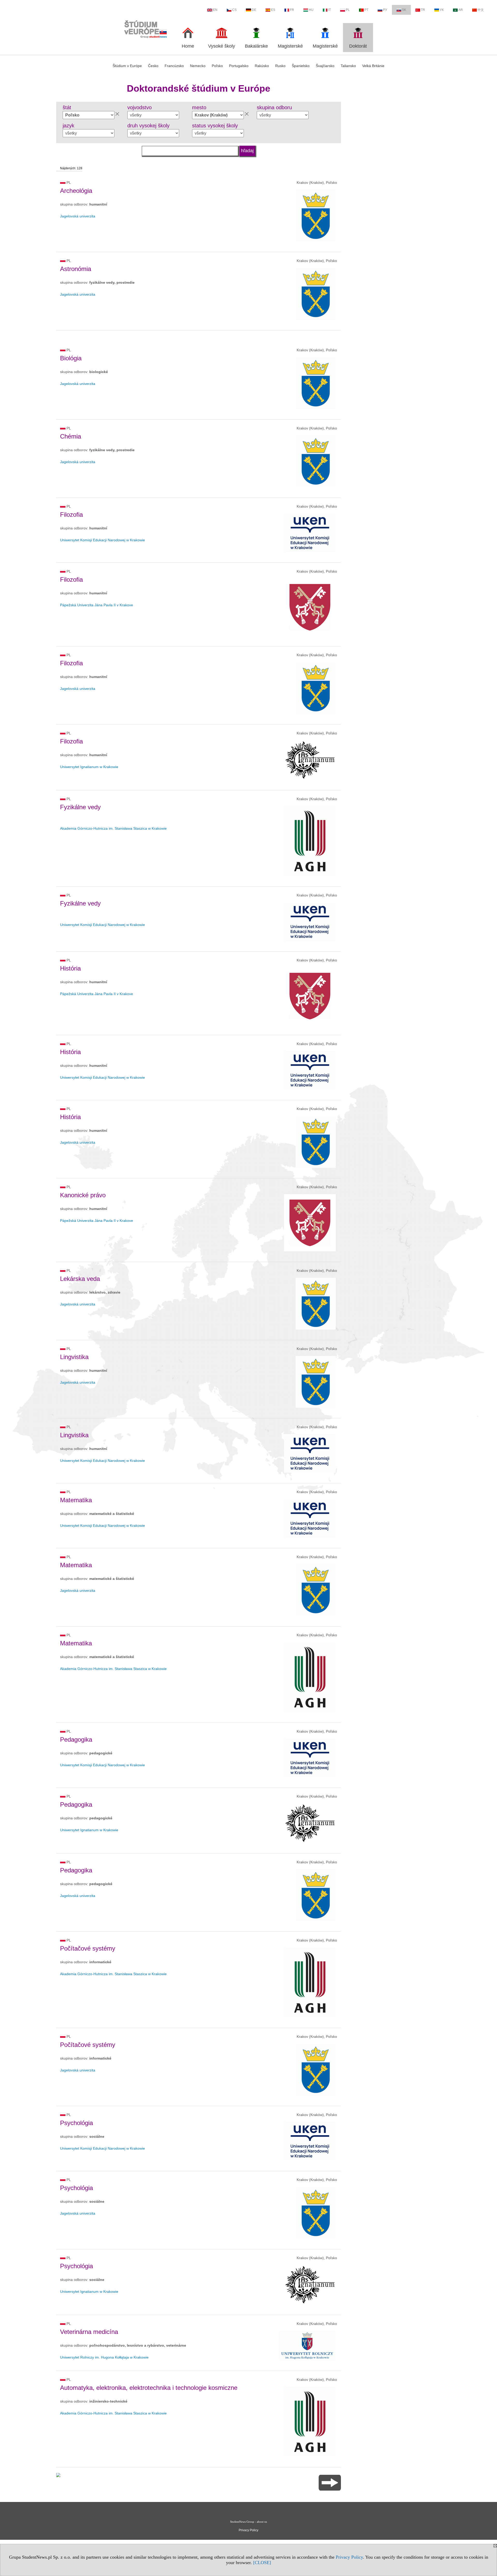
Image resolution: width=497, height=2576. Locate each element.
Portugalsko (239, 66)
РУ (385, 10)
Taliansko (348, 66)
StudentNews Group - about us (248, 2522)
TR (423, 10)
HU (311, 10)
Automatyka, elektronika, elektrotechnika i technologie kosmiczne (149, 2388)
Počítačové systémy (88, 1948)
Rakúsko (262, 66)
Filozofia (71, 515)
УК (442, 10)
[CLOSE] (262, 2563)
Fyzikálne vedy (80, 807)
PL (348, 10)
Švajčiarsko (325, 66)
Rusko (280, 66)
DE (254, 10)
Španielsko (301, 66)
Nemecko (198, 66)
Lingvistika (74, 1357)
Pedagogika (76, 1739)
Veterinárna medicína (89, 2332)
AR (461, 10)
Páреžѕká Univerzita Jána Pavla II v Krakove (97, 605)
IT (330, 10)
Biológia (71, 358)
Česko (153, 66)
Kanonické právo (83, 1195)
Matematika (76, 1500)
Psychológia (76, 2123)
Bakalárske (256, 46)
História (70, 968)
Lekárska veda (80, 1279)
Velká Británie (373, 66)
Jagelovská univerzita (78, 216)
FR (292, 10)
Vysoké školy (222, 46)
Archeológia (76, 191)
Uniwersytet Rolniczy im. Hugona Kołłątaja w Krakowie (104, 2357)
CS (234, 10)
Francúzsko (174, 66)
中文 (481, 10)
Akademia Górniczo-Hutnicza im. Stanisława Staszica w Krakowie (113, 828)
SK (404, 10)
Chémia (71, 436)
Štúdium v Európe (127, 66)
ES (273, 10)
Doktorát (358, 46)
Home (188, 46)
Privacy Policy (349, 2557)
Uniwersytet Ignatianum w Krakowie (89, 767)
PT (366, 10)
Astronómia (76, 269)
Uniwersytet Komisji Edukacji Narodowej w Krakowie (103, 540)
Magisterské (290, 46)
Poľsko (217, 66)
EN (215, 10)
